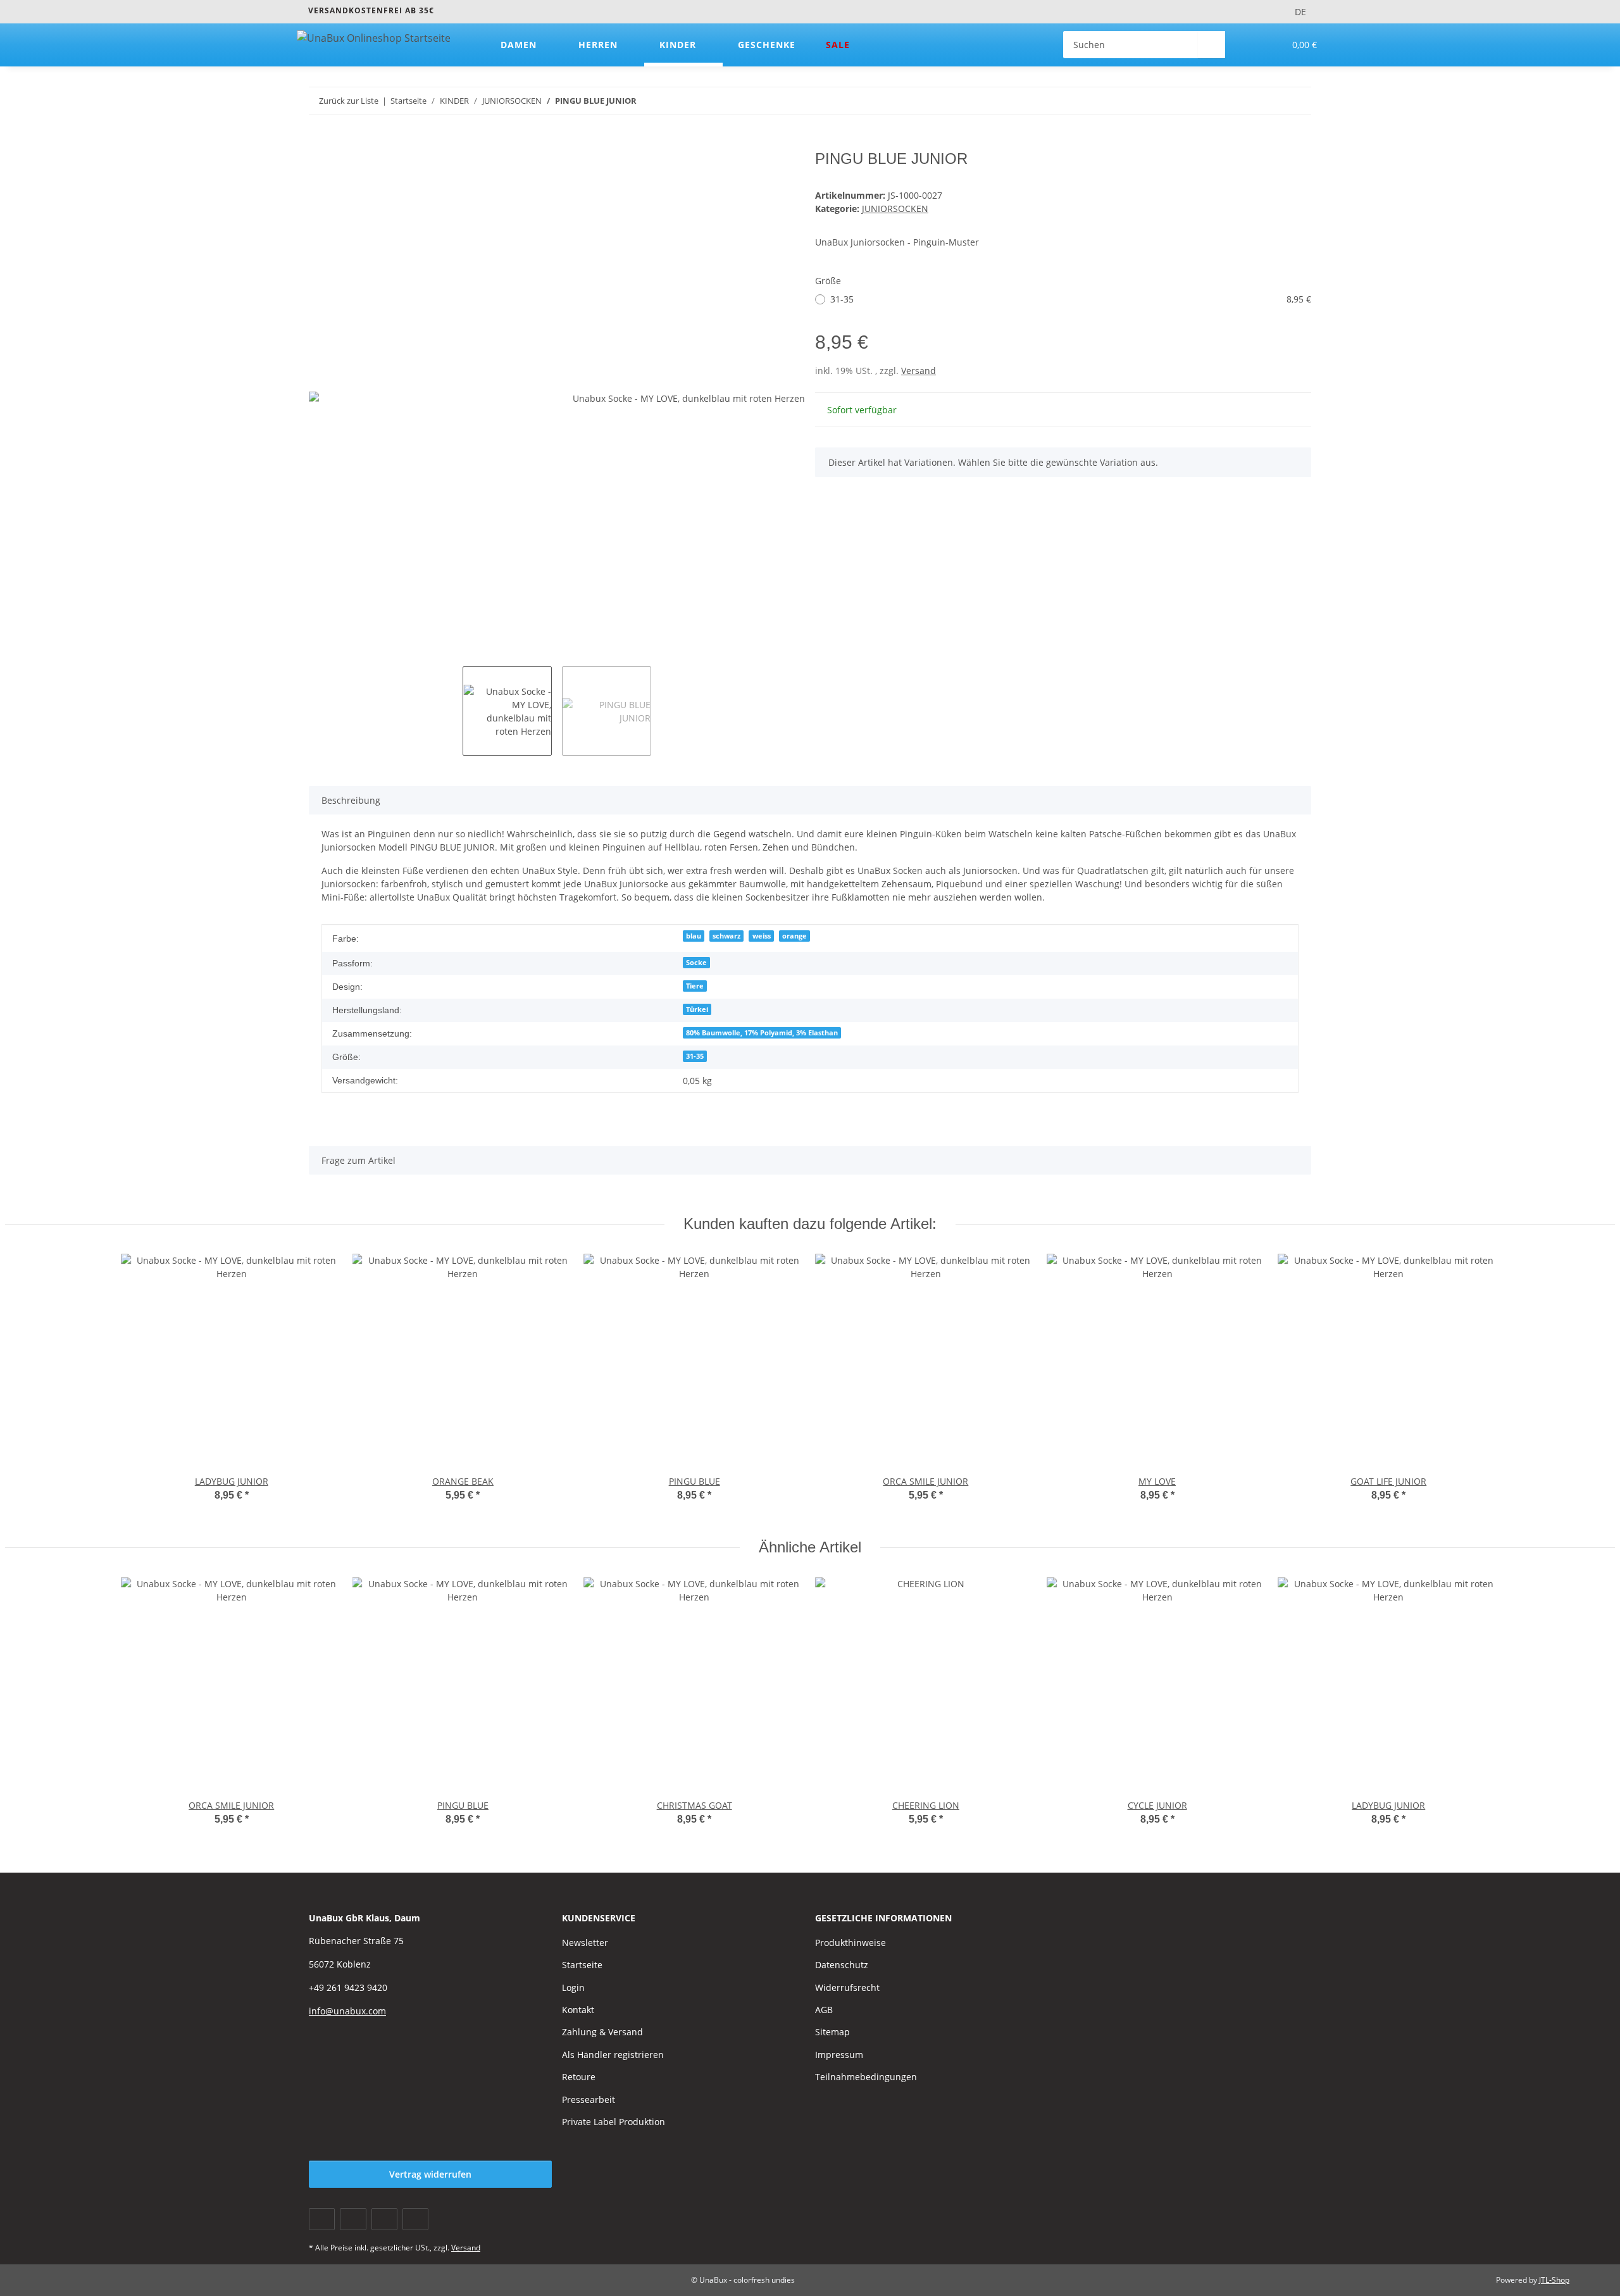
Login (573, 1987)
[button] (1249, 45)
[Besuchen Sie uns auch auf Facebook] (322, 2219)
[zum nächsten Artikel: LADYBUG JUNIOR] (1298, 101)
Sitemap (832, 2032)
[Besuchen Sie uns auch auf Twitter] (353, 2219)
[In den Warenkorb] (319, 143)
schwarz (726, 936)
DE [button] (1300, 12)
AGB (824, 2010)
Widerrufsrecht (847, 1987)
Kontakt (578, 2010)
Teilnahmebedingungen (866, 2077)
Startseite (582, 1965)
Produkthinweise (850, 1943)
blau (694, 936)
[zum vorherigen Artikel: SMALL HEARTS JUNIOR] (1270, 101)
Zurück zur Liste (349, 101)
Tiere (695, 986)
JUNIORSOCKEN (895, 209)
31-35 (1071, 299)
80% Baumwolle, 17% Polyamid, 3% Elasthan (762, 1033)
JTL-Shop (1554, 2280)
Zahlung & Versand (602, 2032)
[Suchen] (1212, 45)
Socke (696, 963)
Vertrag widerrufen (430, 2174)
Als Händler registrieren (613, 2055)
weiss (762, 936)
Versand (919, 371)
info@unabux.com (347, 2011)
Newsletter (585, 1943)
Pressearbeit (589, 2099)
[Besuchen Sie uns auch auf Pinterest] (384, 2219)
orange (794, 936)
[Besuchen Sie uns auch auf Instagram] (415, 2219)
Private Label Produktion (614, 2122)
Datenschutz (842, 1965)
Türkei (697, 1009)
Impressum (839, 2055)
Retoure (579, 2077)
